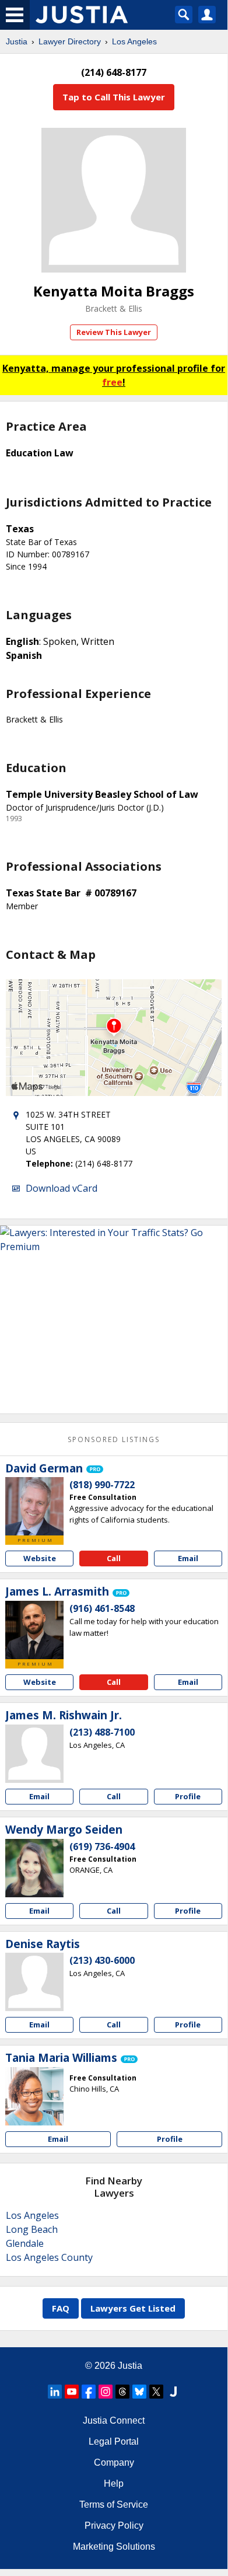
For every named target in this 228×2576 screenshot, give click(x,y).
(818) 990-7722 (102, 1485)
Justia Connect (114, 2420)
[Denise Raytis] (34, 1982)
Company (114, 2462)
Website (40, 1558)
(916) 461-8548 (102, 1608)
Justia (17, 41)
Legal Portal (114, 2441)
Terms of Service (114, 2505)
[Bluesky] (139, 2392)
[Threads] (122, 2392)
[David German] (34, 1506)
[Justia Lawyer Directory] (173, 2392)
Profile (188, 1796)
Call (114, 1558)
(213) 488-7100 (102, 1732)
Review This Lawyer (114, 332)
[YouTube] (72, 2392)
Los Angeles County (49, 2257)
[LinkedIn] (55, 2392)
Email (188, 1558)
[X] (156, 2392)
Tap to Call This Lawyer (114, 97)
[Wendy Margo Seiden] (34, 1868)
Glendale (25, 2243)
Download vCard (62, 1188)
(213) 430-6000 (102, 1960)
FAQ (61, 2308)
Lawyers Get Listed (133, 2308)
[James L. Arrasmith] (34, 1630)
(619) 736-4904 (102, 1847)
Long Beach (32, 2229)
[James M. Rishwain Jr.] (34, 1754)
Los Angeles (134, 41)
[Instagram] (106, 2392)
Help (114, 2483)
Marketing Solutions (114, 2547)
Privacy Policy (114, 2526)
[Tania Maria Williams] (34, 2096)
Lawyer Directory (70, 41)
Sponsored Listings (114, 1439)
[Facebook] (89, 2392)
